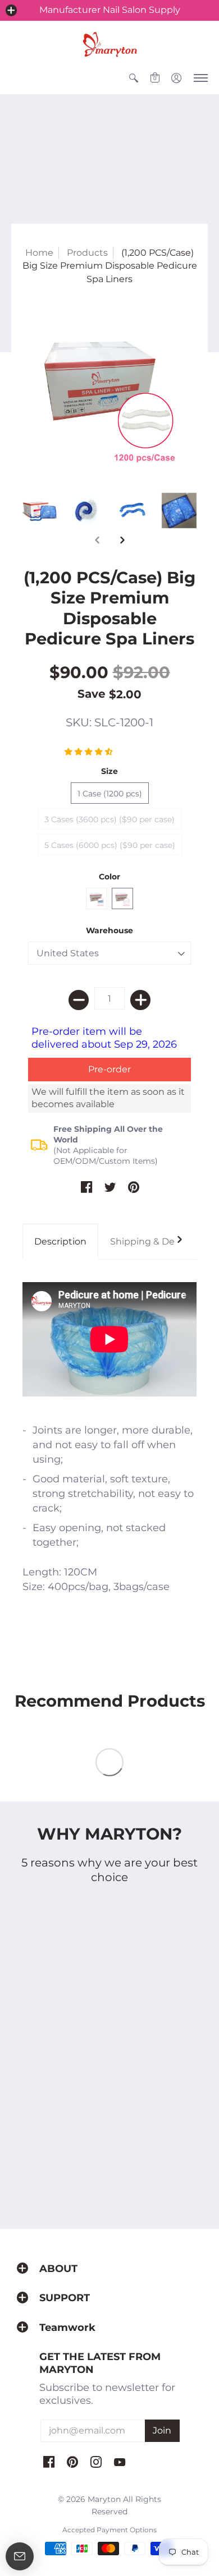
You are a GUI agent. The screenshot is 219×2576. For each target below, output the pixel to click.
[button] (11, 10)
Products (87, 253)
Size (109, 771)
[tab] (60, 1242)
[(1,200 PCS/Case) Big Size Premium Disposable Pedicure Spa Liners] (109, 395)
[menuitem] (134, 78)
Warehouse (109, 930)
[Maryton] (109, 44)
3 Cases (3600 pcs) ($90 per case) (109, 819)
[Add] (140, 1000)
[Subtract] (79, 1000)
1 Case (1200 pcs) (110, 794)
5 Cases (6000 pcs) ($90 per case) (110, 845)
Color (109, 877)
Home (39, 253)
